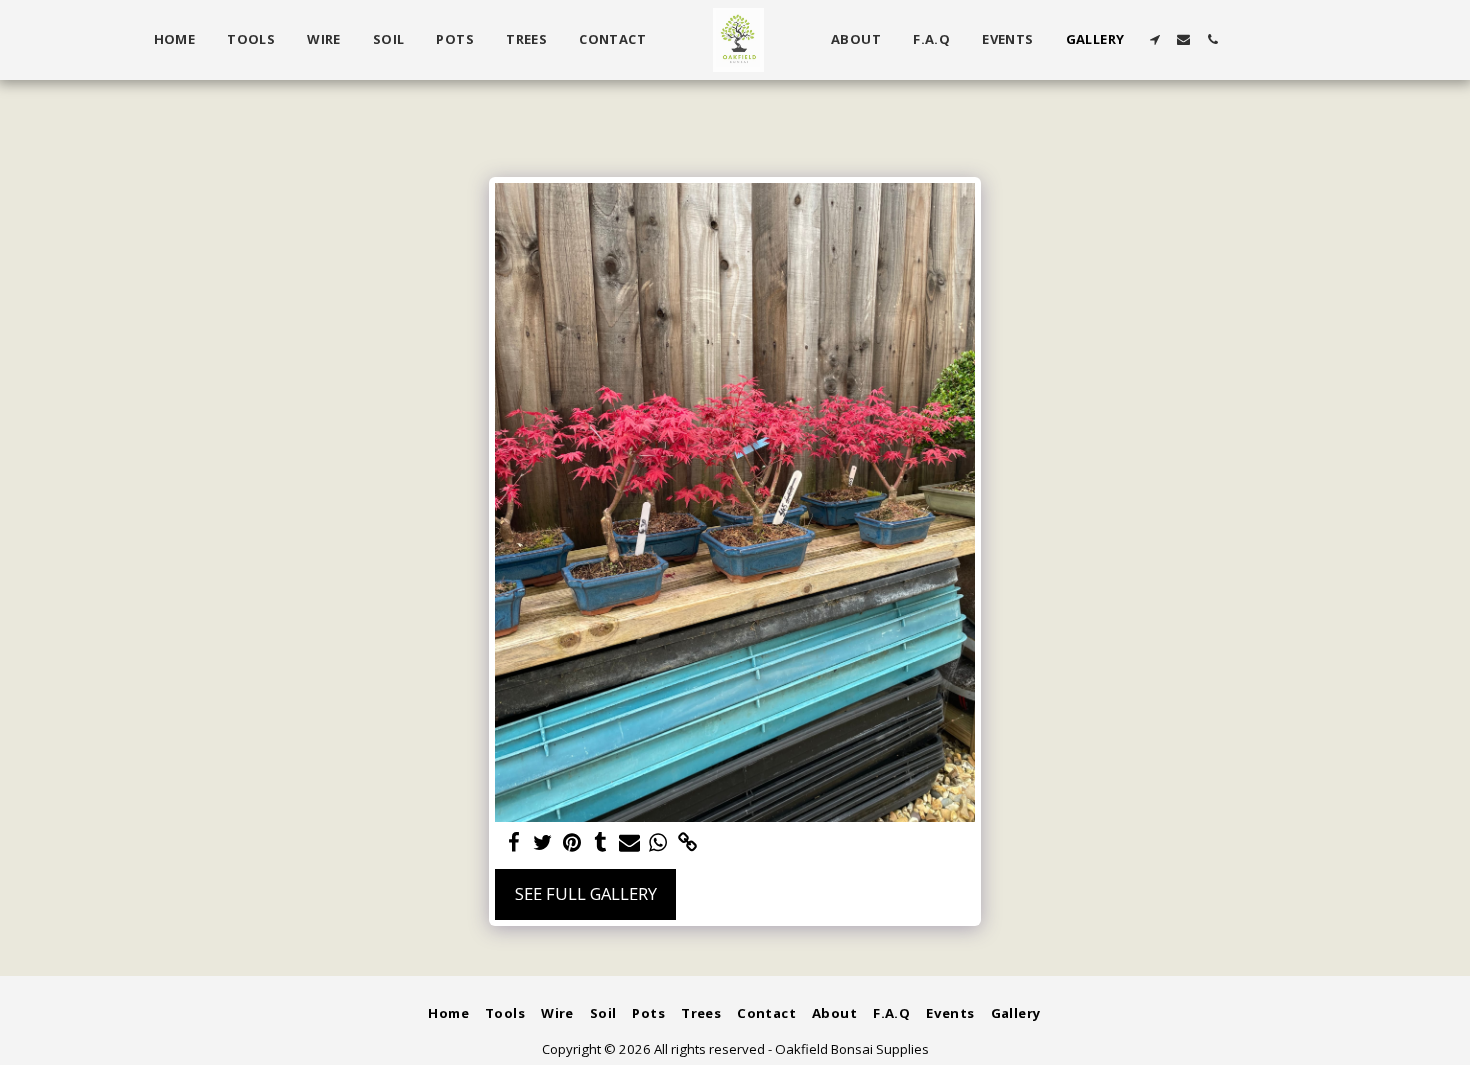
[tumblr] (600, 843)
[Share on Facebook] (514, 843)
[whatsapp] (658, 843)
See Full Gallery (586, 893)
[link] (687, 843)
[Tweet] (543, 843)
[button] (1154, 39)
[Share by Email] (629, 843)
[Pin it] (571, 843)
